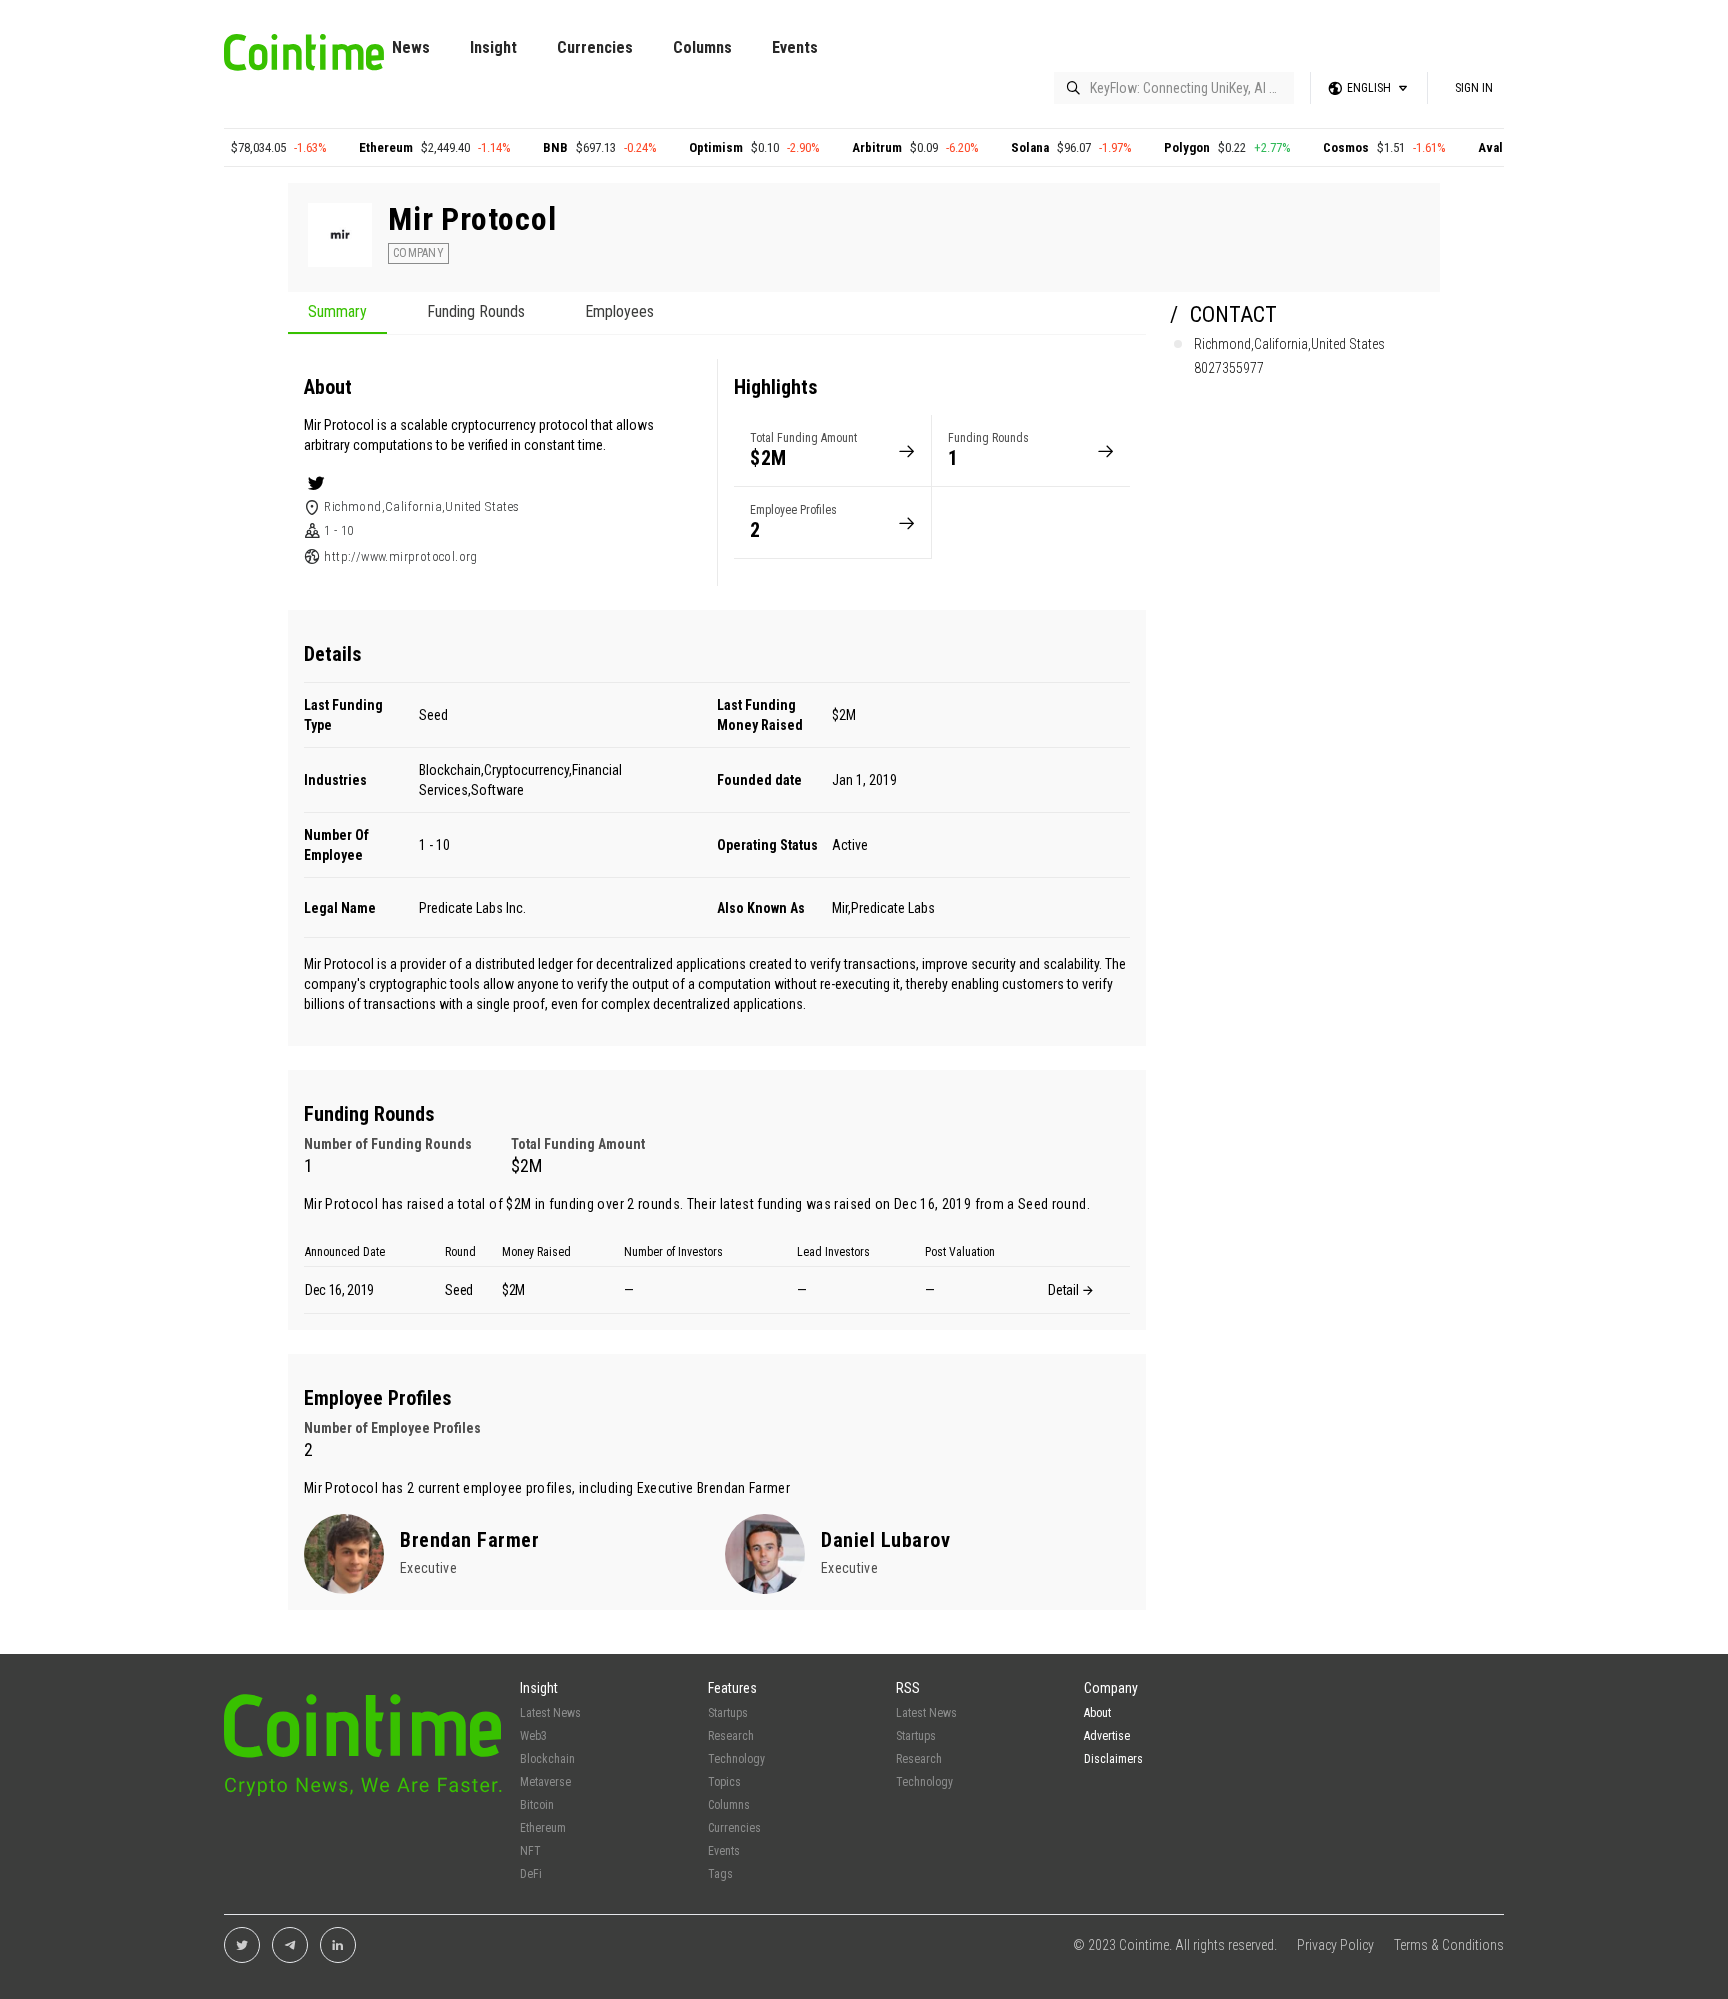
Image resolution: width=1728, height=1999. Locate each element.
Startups (728, 1713)
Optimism (826, 147)
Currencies (595, 47)
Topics (724, 1782)
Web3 (533, 1736)
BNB (665, 147)
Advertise (1107, 1736)
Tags (720, 1874)
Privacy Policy (1335, 1945)
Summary (337, 312)
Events (795, 47)
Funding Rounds (476, 312)
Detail (1064, 1290)
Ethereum (496, 147)
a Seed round (1046, 1204)
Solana (1140, 147)
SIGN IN (1474, 88)
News (411, 47)
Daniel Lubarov (885, 1540)
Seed (433, 715)
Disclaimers (1113, 1759)
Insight (493, 47)
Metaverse (545, 1782)
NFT (530, 1851)
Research (731, 1736)
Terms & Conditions (1449, 1945)
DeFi (531, 1874)
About (1097, 1713)
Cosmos (1456, 147)
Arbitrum (987, 147)
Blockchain (547, 1759)
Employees (619, 312)
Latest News (550, 1713)
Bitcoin (312, 147)
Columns (702, 47)
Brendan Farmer (743, 1488)
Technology (736, 1759)
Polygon (1297, 147)
